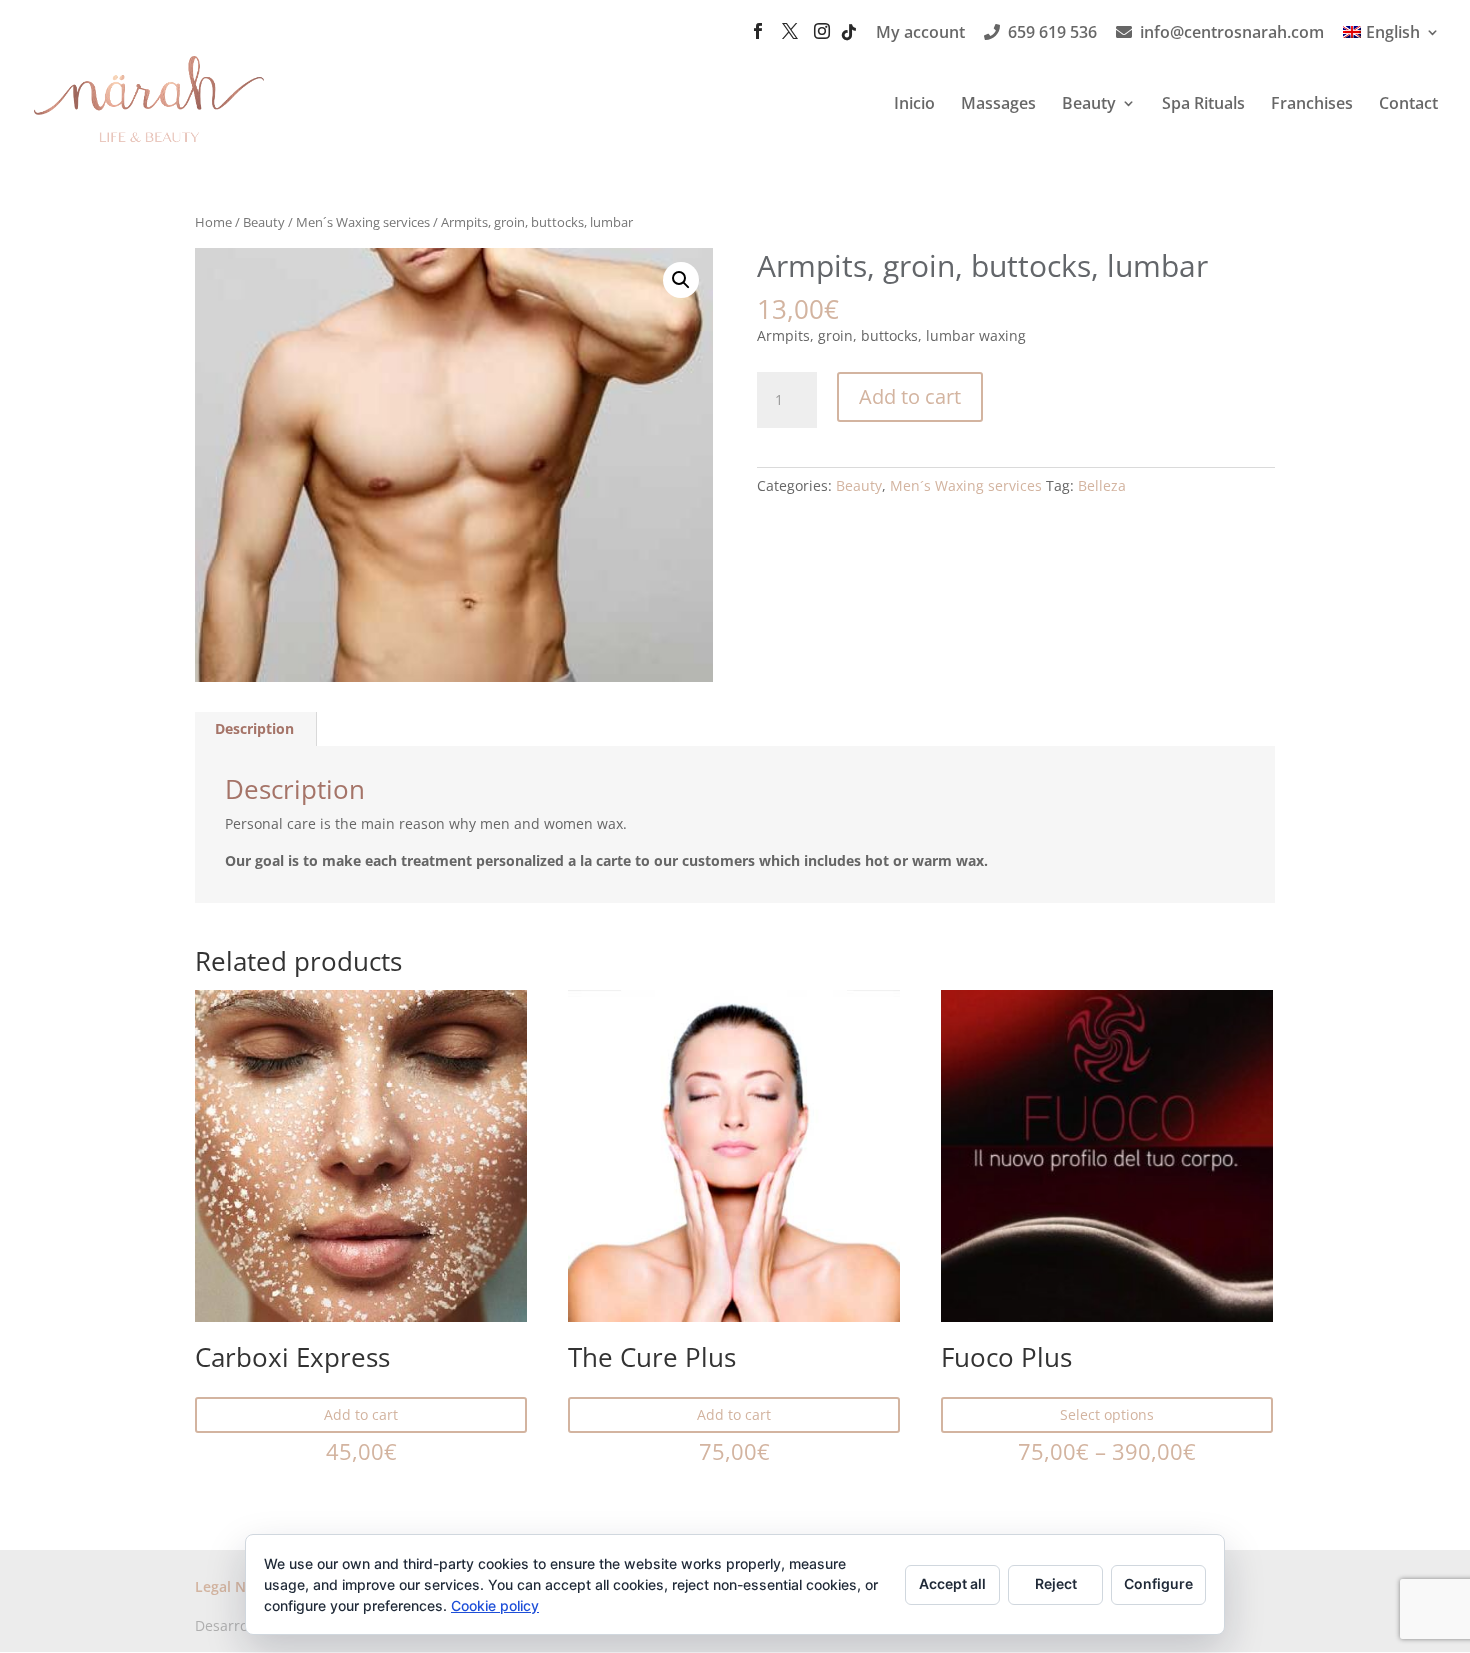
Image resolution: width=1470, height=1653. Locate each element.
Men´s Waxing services (363, 222)
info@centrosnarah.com (1232, 33)
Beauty (1089, 105)
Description (254, 728)
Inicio (914, 105)
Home (213, 222)
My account (920, 33)
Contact (1408, 105)
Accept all (952, 1583)
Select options (1107, 1414)
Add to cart (910, 396)
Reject (1056, 1583)
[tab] (255, 729)
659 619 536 (1052, 33)
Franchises (1312, 105)
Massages (998, 105)
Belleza (1102, 485)
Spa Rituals (1203, 105)
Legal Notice (237, 1586)
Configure (1158, 1583)
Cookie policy (495, 1605)
